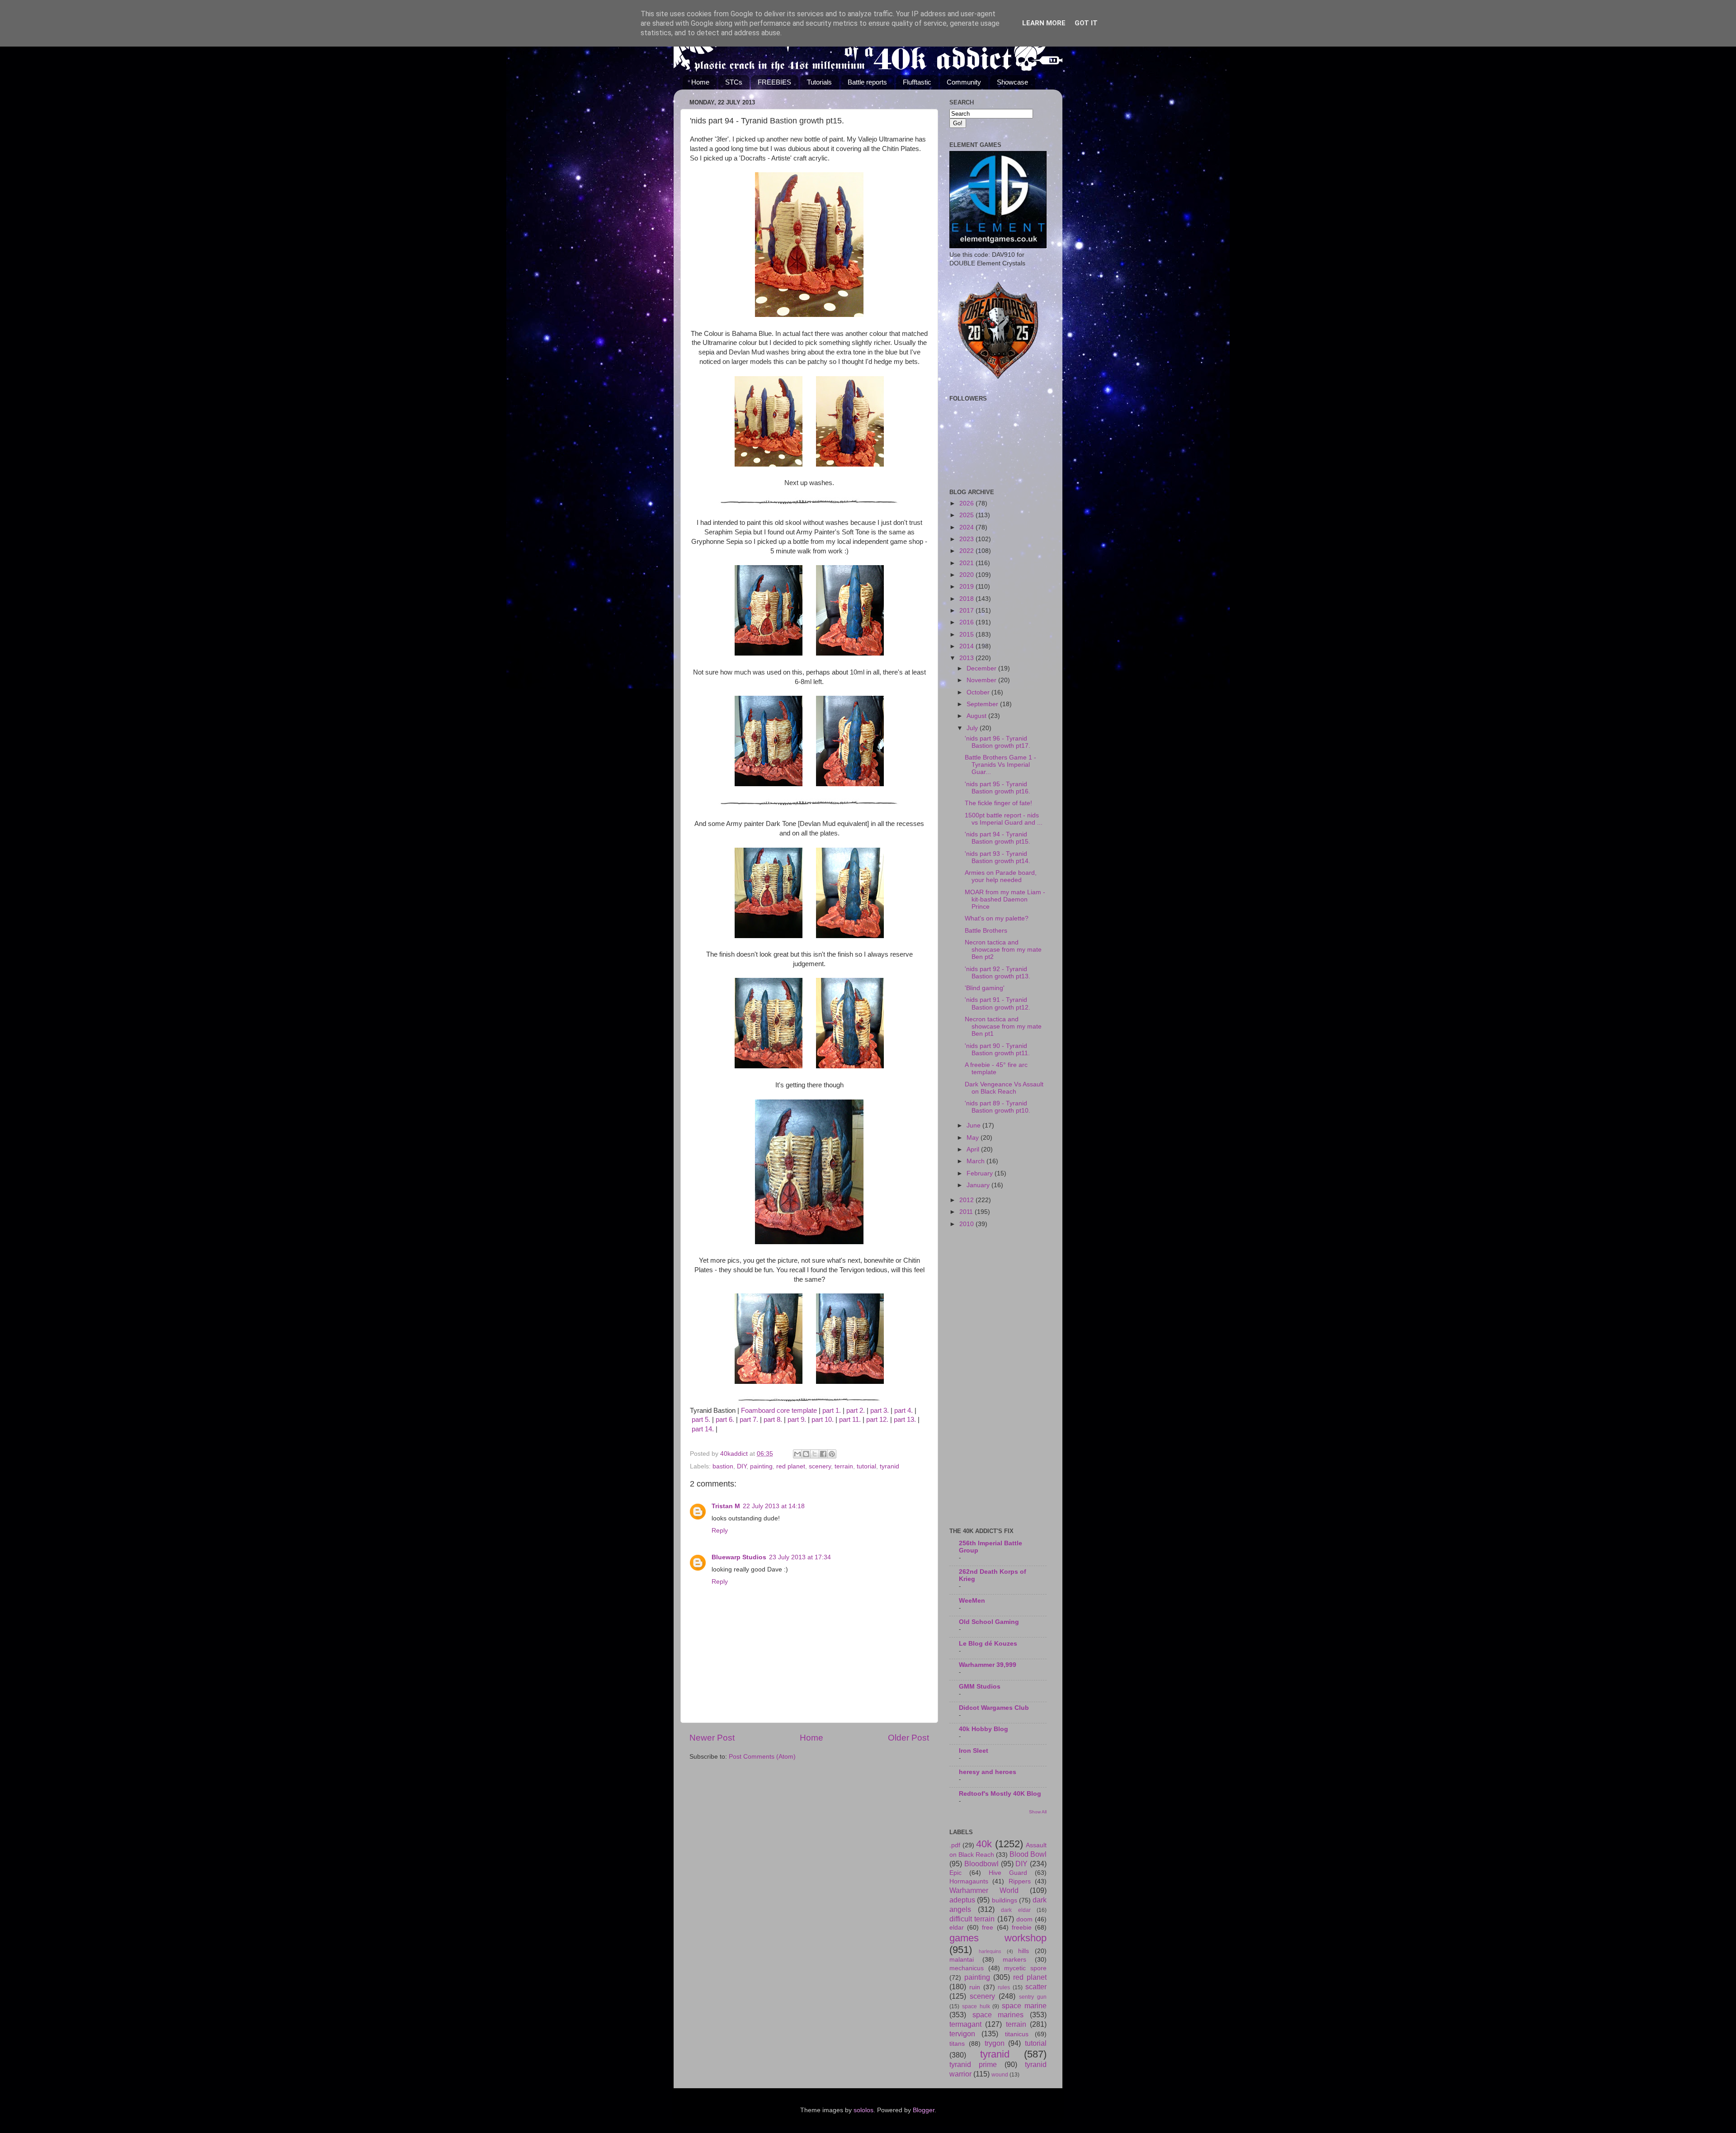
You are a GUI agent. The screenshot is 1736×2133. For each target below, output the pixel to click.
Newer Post (712, 1738)
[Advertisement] (998, 1378)
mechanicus (967, 1968)
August (977, 716)
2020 (967, 575)
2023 (967, 539)
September (983, 704)
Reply (720, 1531)
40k (984, 1844)
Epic (955, 1873)
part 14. (703, 1429)
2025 (967, 515)
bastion (723, 1466)
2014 (967, 646)
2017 (967, 611)
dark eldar (1016, 1910)
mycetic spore (1025, 1968)
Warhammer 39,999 (988, 1665)
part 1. (832, 1411)
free (988, 1928)
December (982, 668)
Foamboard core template (779, 1411)
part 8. (773, 1420)
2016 (967, 622)
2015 (967, 635)
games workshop (998, 1938)
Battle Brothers (986, 931)
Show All (1038, 1812)
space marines (998, 2015)
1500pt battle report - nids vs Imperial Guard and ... (1004, 819)
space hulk (976, 2006)
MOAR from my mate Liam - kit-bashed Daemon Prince (1005, 899)
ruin (975, 1987)
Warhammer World (984, 1890)
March (976, 1161)
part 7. (749, 1420)
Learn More (1044, 23)
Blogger (924, 2110)
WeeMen (972, 1601)
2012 (967, 1200)
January (979, 1185)
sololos (863, 2110)
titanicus (1017, 2034)
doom (1024, 1919)
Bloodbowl (981, 1864)
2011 (967, 1212)
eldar (957, 1928)
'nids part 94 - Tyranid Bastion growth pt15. (998, 838)
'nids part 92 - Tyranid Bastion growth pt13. (998, 973)
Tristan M (726, 1506)
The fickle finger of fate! (998, 803)
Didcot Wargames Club (994, 1708)
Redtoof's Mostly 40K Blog (1000, 1794)
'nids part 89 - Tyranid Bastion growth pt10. (998, 1107)
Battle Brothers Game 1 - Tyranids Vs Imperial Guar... (1000, 765)
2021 (967, 563)
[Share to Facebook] (823, 1454)
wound (1000, 2075)
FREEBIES (774, 82)
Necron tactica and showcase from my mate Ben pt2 (1003, 950)
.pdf (955, 1845)
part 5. (701, 1420)
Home (700, 82)
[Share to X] (815, 1454)
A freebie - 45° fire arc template (996, 1069)
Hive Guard (1008, 1873)
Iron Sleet (974, 1751)
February (981, 1173)
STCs (734, 82)
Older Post (908, 1738)
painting (761, 1466)
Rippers (1020, 1881)
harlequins (990, 1951)
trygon (995, 2043)
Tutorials (819, 82)
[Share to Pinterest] (832, 1454)
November (982, 680)
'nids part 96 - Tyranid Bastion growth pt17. (998, 742)
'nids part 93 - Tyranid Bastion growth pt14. (998, 857)
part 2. (856, 1411)
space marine (1024, 2006)
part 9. (797, 1420)
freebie (1022, 1928)
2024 (967, 527)
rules (1004, 1987)
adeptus (962, 1900)
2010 (967, 1224)
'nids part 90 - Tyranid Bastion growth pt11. (997, 1050)
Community (964, 82)
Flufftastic (917, 82)
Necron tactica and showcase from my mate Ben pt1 (1003, 1026)
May (974, 1138)
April (974, 1149)
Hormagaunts (969, 1881)
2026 (967, 503)
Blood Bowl (1028, 1854)
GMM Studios (980, 1687)
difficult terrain (972, 1919)
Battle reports (867, 82)
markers (1014, 1960)
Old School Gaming (989, 1622)
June (974, 1125)
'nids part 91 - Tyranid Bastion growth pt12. (998, 1003)
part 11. (850, 1420)
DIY (742, 1466)
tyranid (889, 1466)
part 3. (880, 1411)
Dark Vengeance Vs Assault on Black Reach (1004, 1088)
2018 (967, 599)
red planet (791, 1466)
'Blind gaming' (985, 988)
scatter (1036, 1987)
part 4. (903, 1411)
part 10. (823, 1420)
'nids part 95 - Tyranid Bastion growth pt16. (998, 788)
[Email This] (797, 1454)
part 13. (905, 1420)
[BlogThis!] (806, 1454)
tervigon (962, 2034)
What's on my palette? (997, 918)
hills (1024, 1951)
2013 (967, 658)
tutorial (866, 1466)
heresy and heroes (988, 1772)
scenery (820, 1466)
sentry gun (1033, 1997)
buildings (1005, 1900)
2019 (967, 587)
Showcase (1012, 82)
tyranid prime (973, 2064)
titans (957, 2044)
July (973, 728)
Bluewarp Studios (739, 1557)
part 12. (877, 1420)
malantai (962, 1960)
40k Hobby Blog (984, 1729)
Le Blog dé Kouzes (988, 1644)
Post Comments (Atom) (762, 1757)
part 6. (725, 1420)
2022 (967, 551)
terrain (844, 1466)
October (979, 692)
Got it (1086, 23)
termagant (965, 2024)
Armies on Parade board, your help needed (1001, 876)
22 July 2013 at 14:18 (774, 1506)
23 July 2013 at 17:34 (800, 1557)
